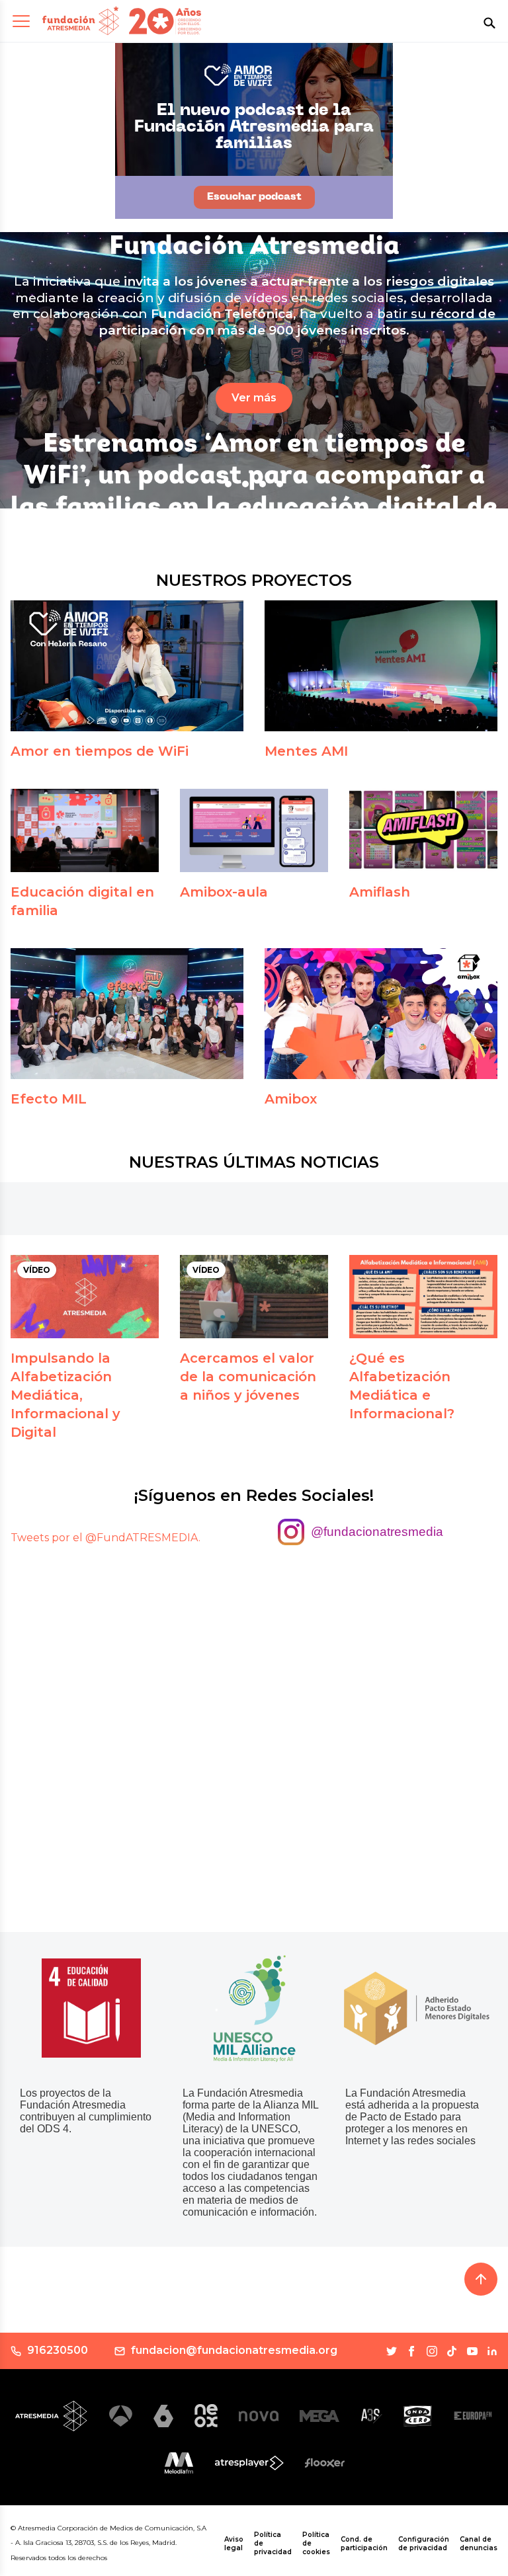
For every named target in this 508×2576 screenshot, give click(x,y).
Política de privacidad (273, 2543)
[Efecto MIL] (127, 1014)
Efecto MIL (49, 1099)
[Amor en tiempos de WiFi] (127, 666)
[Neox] (206, 2416)
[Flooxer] (325, 2463)
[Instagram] (432, 2351)
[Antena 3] (121, 2416)
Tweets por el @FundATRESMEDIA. (106, 1538)
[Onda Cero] (418, 2416)
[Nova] (259, 2416)
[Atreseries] (371, 2416)
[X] (392, 2351)
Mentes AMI (306, 751)
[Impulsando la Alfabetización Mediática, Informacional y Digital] (85, 1297)
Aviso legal (234, 2544)
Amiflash (380, 892)
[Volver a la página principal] (81, 21)
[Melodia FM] (179, 2463)
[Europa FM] (473, 2416)
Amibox (291, 1099)
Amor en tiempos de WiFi (100, 751)
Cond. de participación (364, 2544)
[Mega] (319, 2416)
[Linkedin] (492, 2351)
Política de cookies (316, 2543)
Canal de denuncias (479, 2544)
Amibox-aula (224, 892)
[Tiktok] (452, 2351)
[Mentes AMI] (381, 666)
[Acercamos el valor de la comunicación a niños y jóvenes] (254, 1297)
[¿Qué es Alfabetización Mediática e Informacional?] (423, 1297)
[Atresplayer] (249, 2463)
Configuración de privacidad (424, 2544)
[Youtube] (472, 2351)
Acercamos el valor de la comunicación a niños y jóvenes (248, 1377)
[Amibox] (381, 1014)
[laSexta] (163, 2416)
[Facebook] (411, 2351)
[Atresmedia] (52, 2416)
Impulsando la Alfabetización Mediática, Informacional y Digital (65, 1395)
